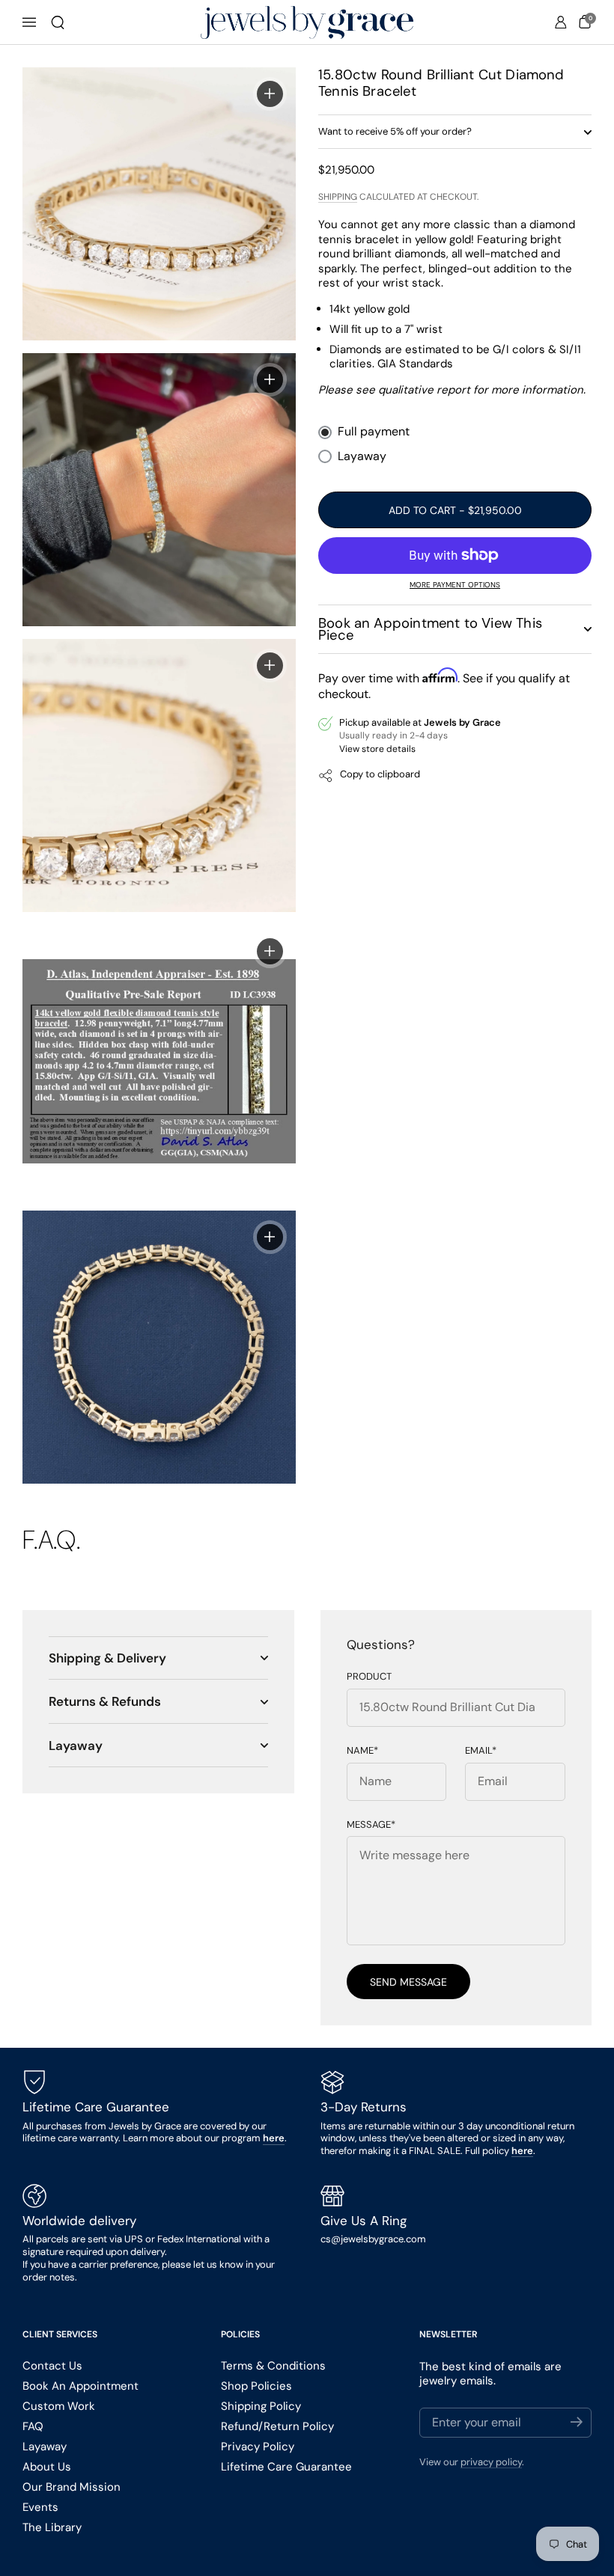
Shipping (338, 197)
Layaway (362, 456)
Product (369, 1677)
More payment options (455, 585)
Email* (481, 1751)
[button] (58, 22)
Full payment (374, 432)
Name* (362, 1751)
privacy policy (491, 2462)
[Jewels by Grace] (307, 23)
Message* (371, 1825)
